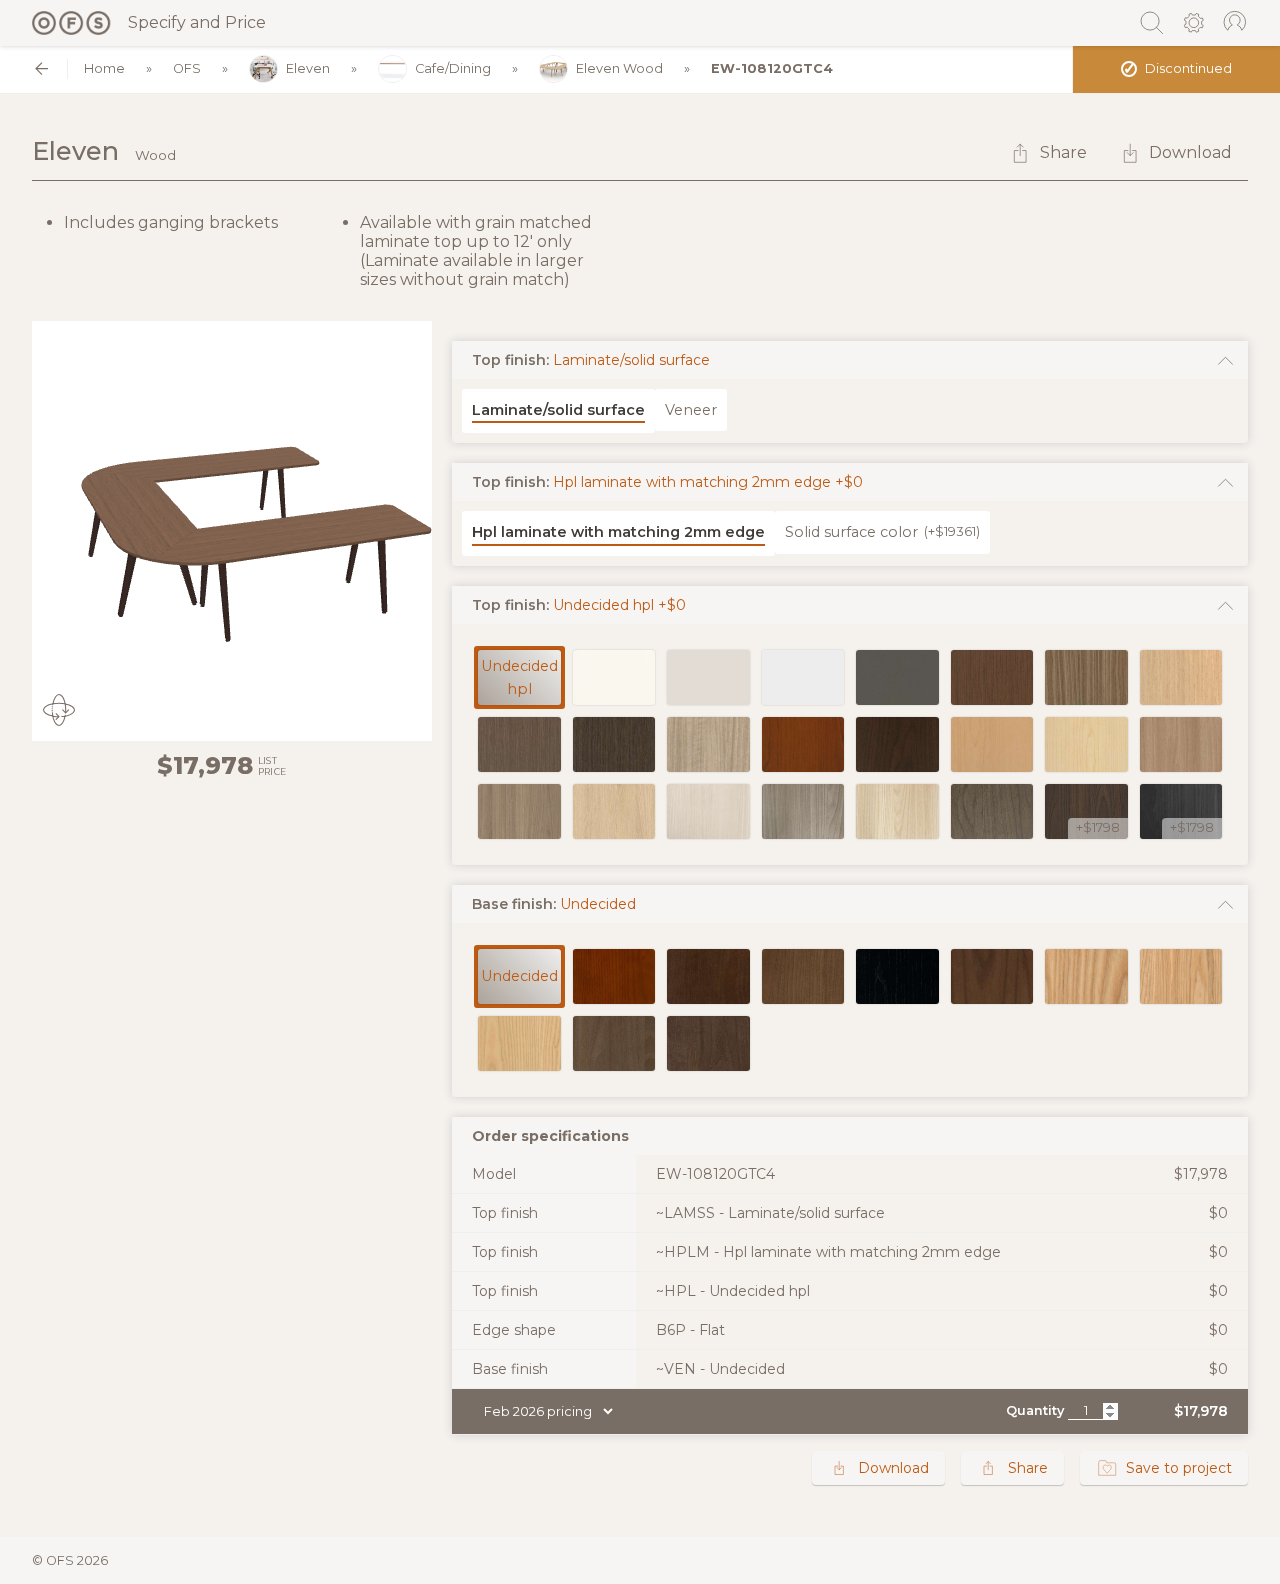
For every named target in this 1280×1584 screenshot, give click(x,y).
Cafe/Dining (453, 68)
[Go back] (41, 68)
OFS (187, 68)
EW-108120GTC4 (772, 68)
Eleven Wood (619, 68)
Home (104, 68)
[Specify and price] (72, 23)
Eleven (308, 68)
